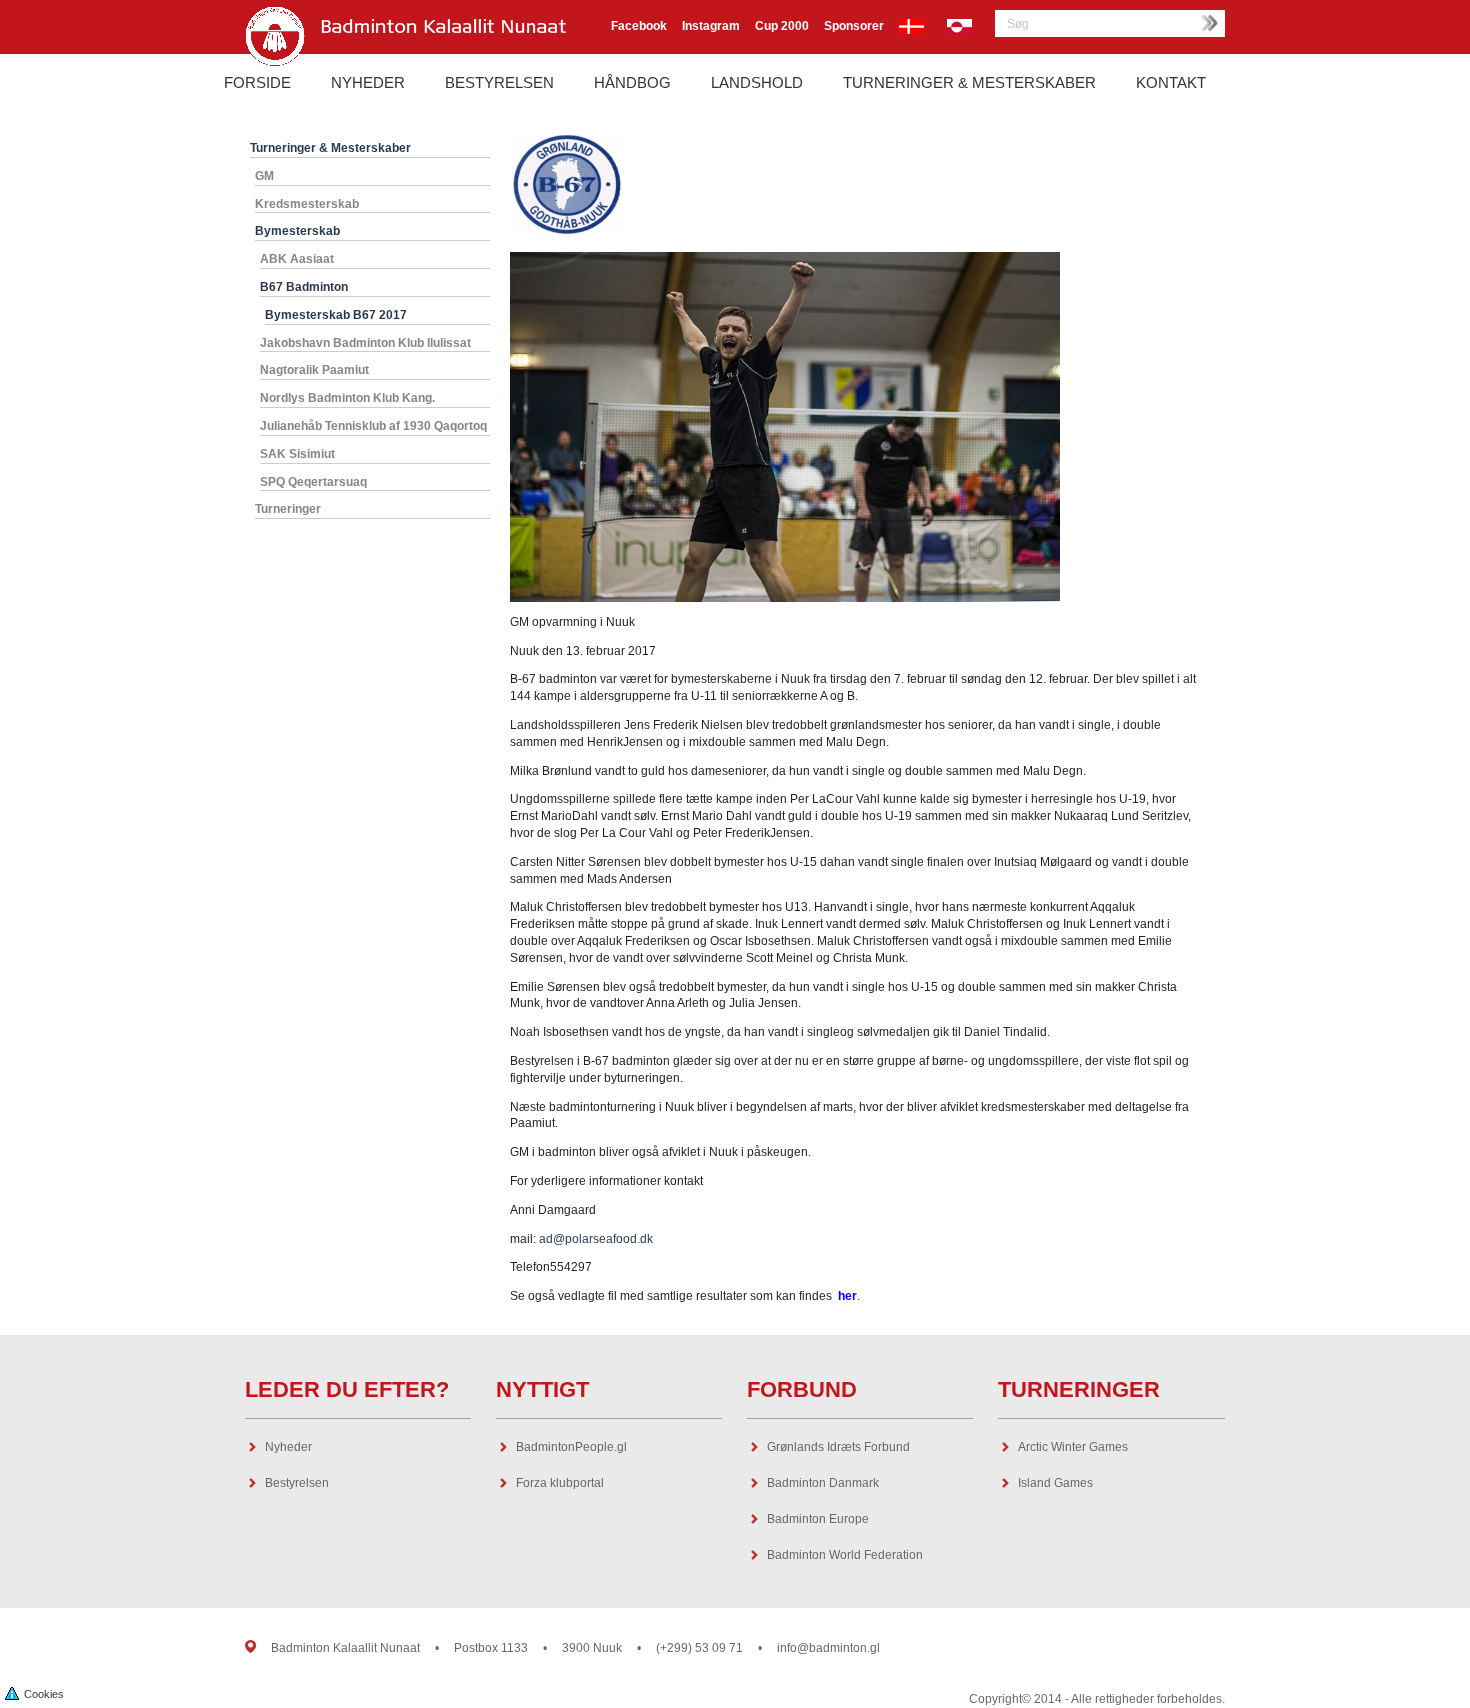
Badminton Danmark (823, 1483)
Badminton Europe (818, 1519)
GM (264, 176)
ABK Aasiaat (297, 259)
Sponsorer (854, 26)
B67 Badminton (304, 287)
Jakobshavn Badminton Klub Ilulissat (365, 343)
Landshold (757, 82)
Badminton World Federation (845, 1555)
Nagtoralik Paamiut (314, 370)
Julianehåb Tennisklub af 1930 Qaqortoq (373, 426)
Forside (257, 82)
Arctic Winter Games (1073, 1447)
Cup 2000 (782, 26)
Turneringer (288, 509)
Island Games (1055, 1483)
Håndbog (632, 82)
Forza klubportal (560, 1483)
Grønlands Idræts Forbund (838, 1447)
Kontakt (1171, 82)
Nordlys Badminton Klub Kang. (347, 398)
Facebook (639, 26)
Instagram (711, 26)
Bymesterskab (297, 231)
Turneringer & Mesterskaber (969, 82)
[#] (250, 1635)
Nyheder (368, 82)
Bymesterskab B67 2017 (336, 315)
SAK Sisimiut (297, 454)
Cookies (44, 1694)
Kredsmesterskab (307, 204)
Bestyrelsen (499, 82)
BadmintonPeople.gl (571, 1447)
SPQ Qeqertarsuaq (313, 482)
